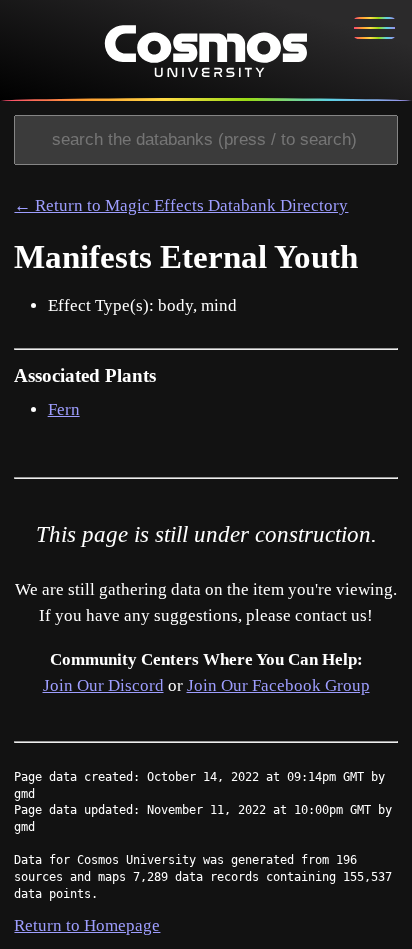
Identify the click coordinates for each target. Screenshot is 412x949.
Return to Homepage (87, 925)
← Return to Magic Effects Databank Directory (181, 205)
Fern (64, 409)
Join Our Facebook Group (278, 685)
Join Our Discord (103, 685)
